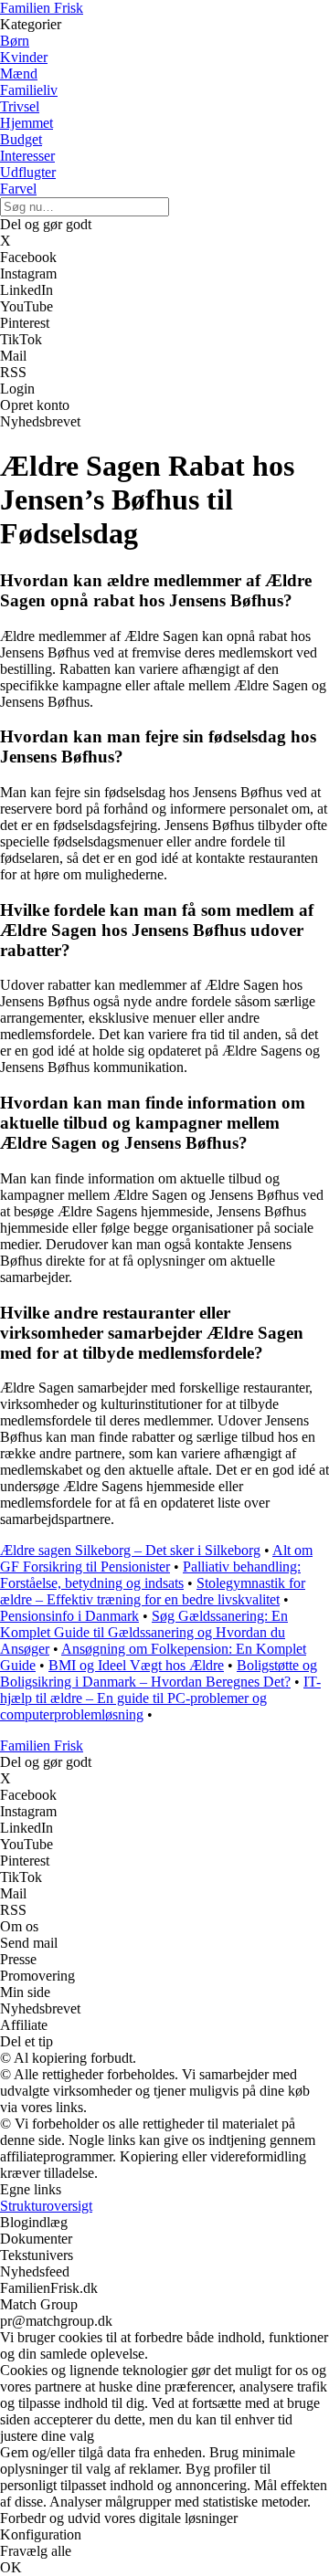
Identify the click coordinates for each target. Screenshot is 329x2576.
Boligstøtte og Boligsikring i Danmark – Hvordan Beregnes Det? (159, 1673)
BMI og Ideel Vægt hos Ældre (136, 1665)
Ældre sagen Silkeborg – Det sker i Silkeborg (130, 1550)
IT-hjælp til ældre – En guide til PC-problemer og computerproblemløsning (160, 1698)
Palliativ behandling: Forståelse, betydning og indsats (150, 1575)
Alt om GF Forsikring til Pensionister (156, 1558)
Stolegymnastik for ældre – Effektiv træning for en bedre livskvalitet (153, 1591)
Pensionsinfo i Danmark (69, 1616)
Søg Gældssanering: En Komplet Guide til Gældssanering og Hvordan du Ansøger (144, 1632)
